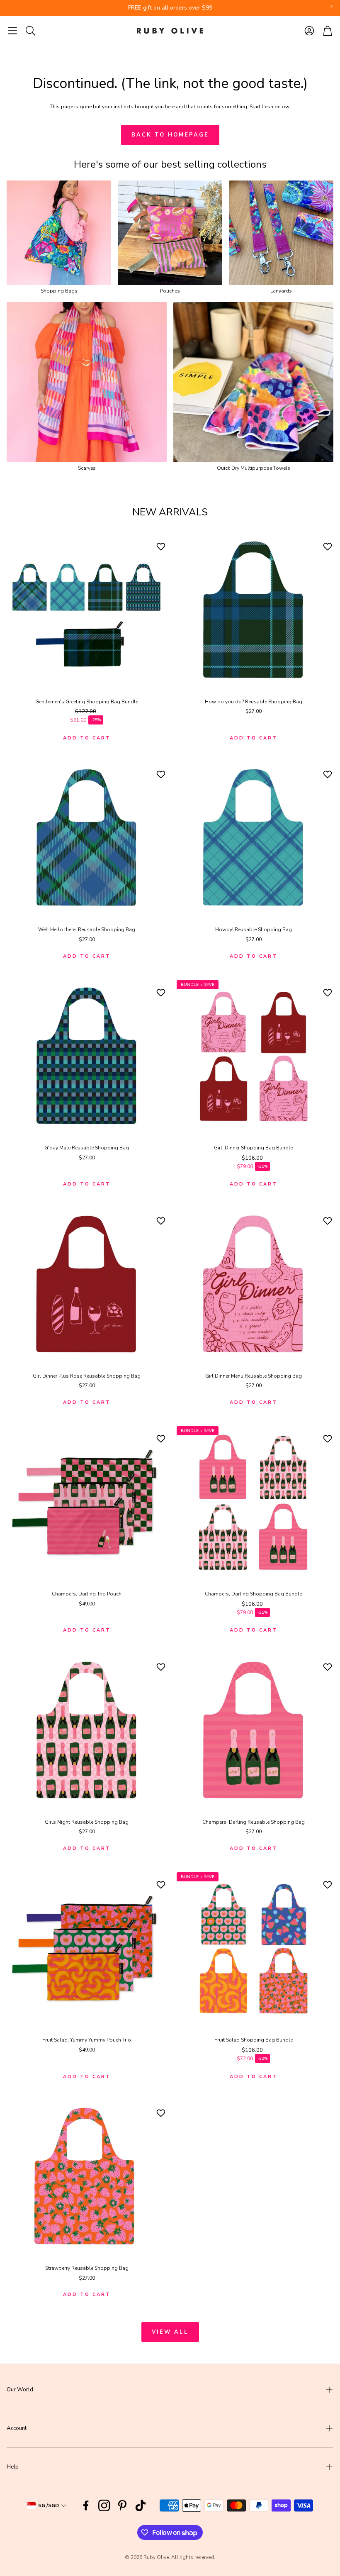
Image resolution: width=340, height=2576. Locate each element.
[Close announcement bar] (332, 6)
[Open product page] (59, 233)
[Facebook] (86, 2505)
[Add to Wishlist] (162, 546)
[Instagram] (104, 2505)
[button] (12, 31)
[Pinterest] (122, 2505)
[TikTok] (141, 2505)
